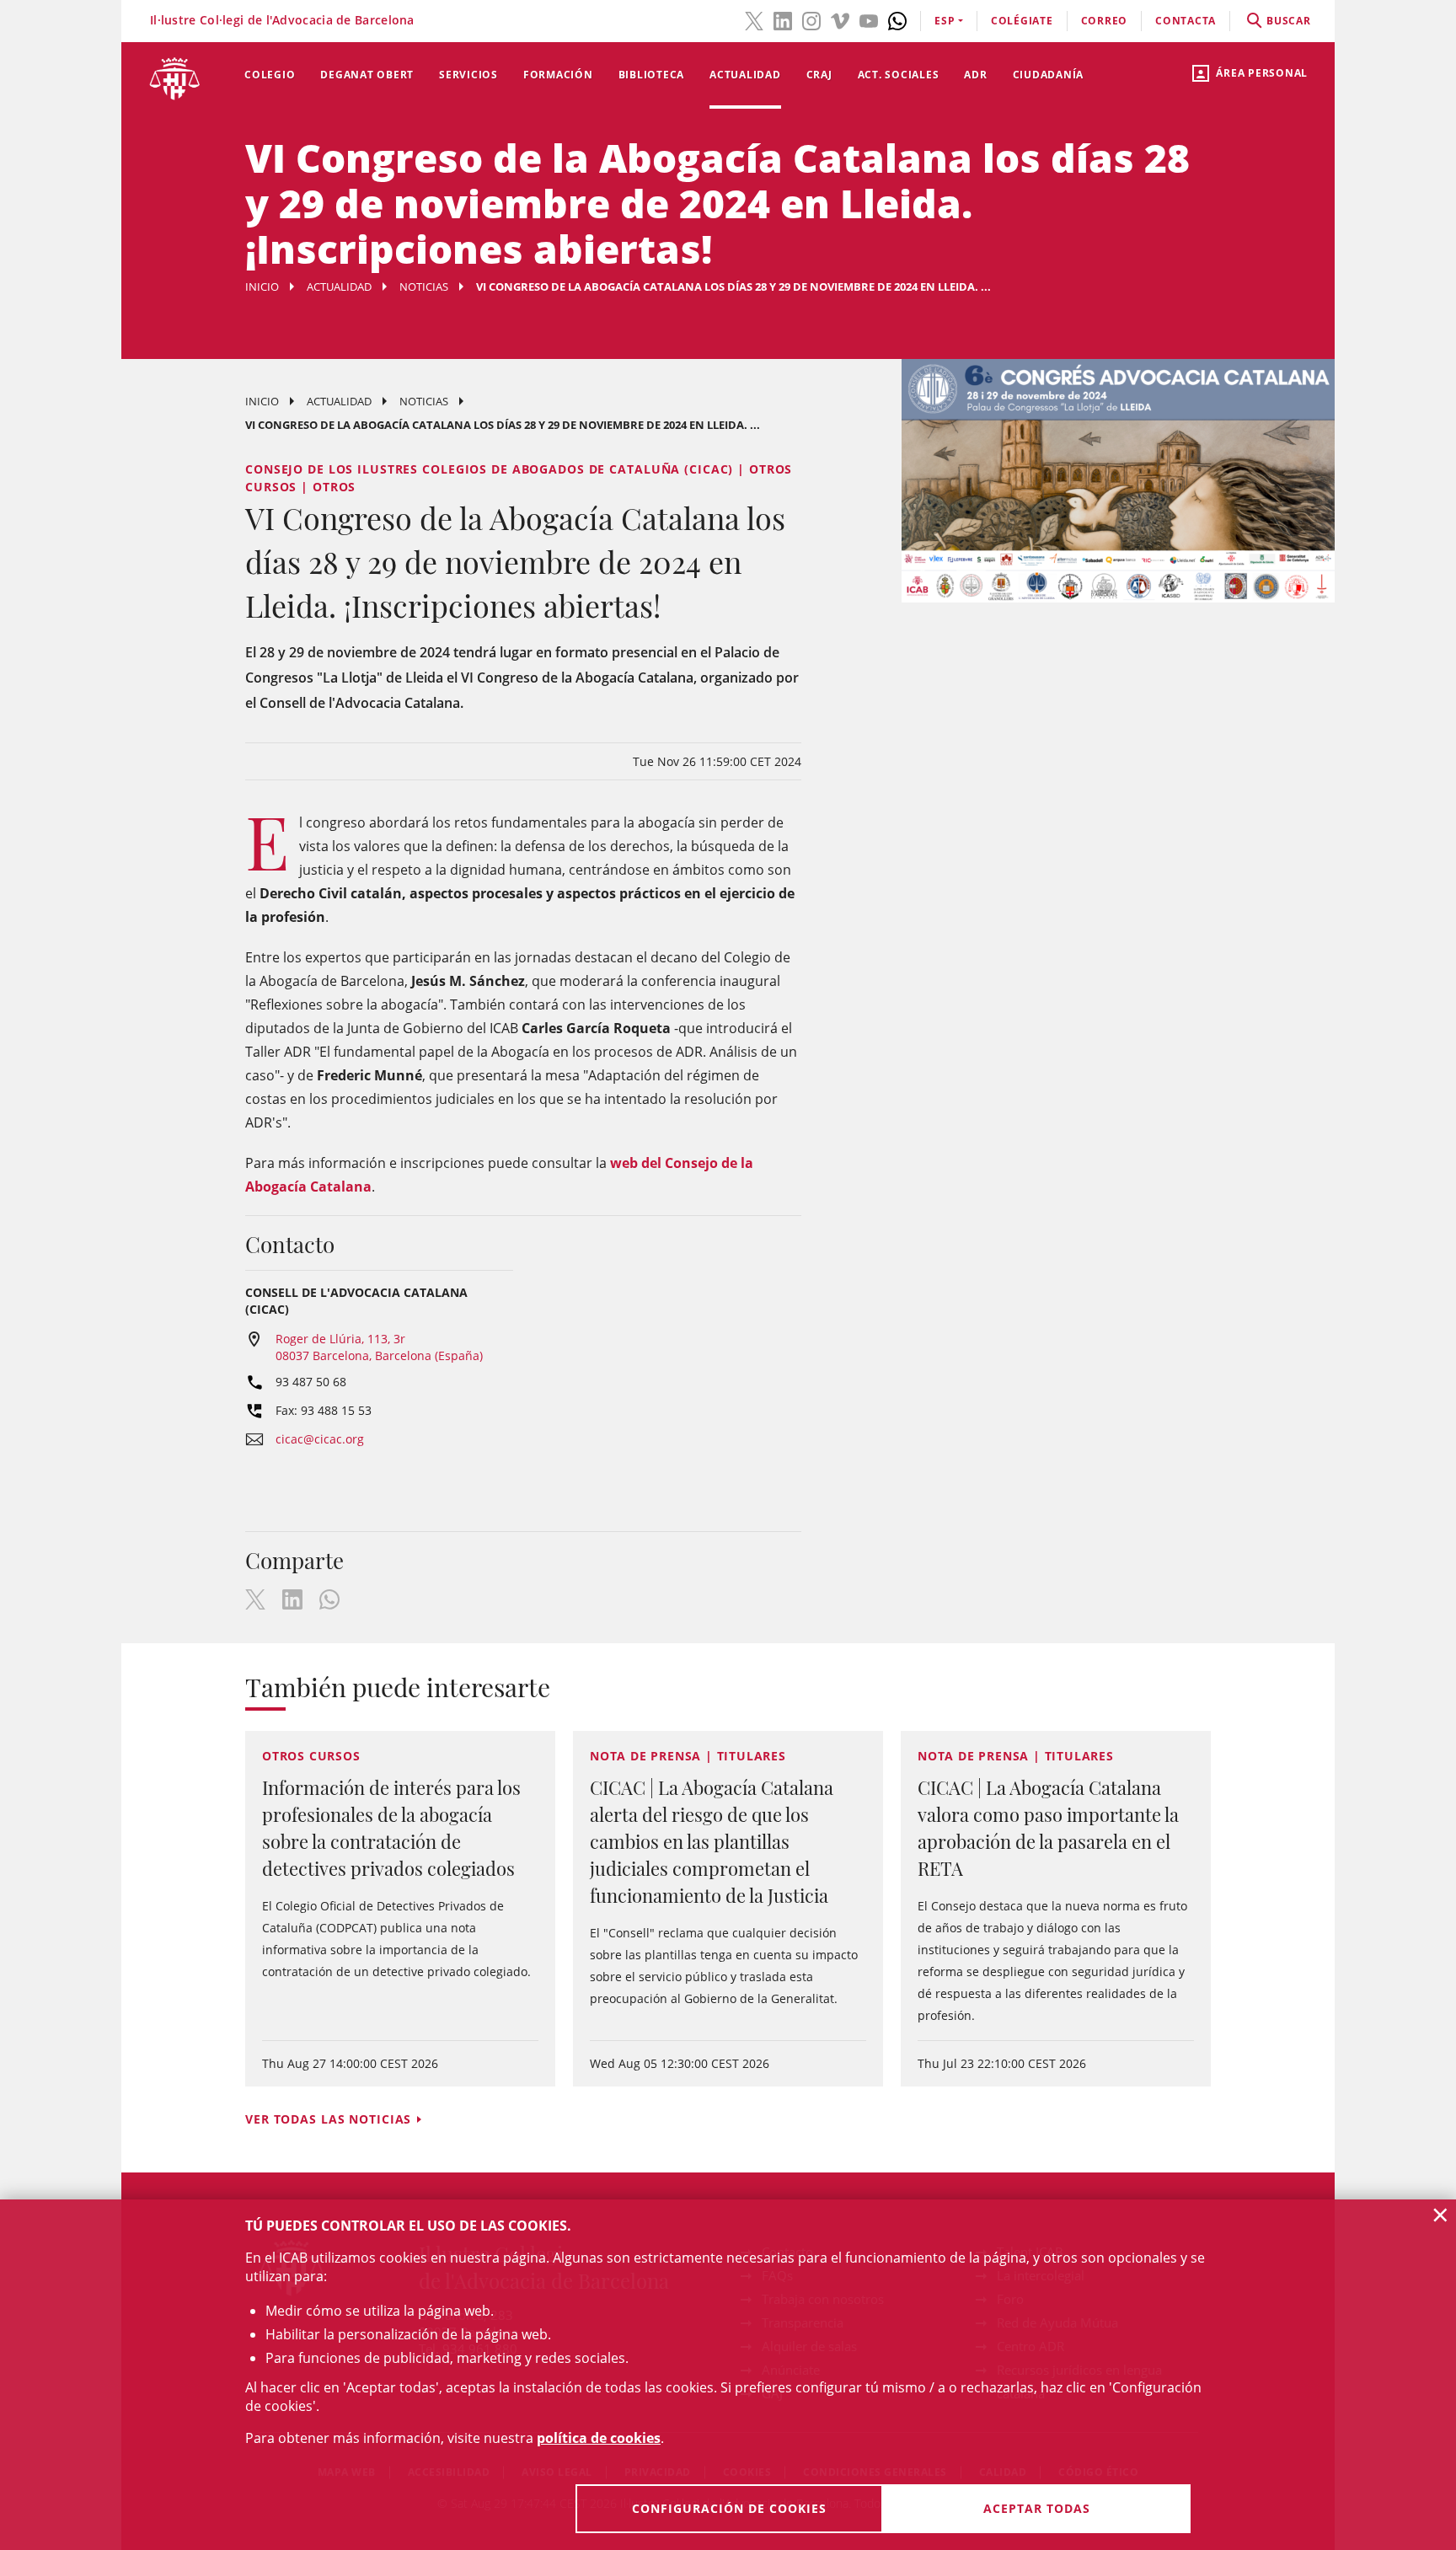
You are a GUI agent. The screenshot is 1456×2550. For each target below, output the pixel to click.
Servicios (468, 75)
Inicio (262, 287)
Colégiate (1022, 21)
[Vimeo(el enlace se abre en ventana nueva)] (840, 19)
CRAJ (819, 75)
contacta (1186, 21)
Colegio (270, 75)
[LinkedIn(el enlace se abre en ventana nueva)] (783, 19)
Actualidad (745, 75)
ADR (975, 75)
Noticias (424, 287)
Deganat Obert (367, 75)
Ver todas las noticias (328, 2119)
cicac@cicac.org (320, 1439)
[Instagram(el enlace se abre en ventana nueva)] (811, 19)
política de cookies (599, 2438)
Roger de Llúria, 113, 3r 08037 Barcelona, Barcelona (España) (379, 1347)
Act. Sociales (899, 75)
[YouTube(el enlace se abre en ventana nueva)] (869, 19)
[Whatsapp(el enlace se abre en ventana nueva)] (897, 19)
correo (1105, 21)
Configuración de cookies (729, 2508)
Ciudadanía (1049, 75)
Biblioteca (652, 75)
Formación (558, 75)
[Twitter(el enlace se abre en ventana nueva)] (754, 19)
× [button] (1440, 2215)
